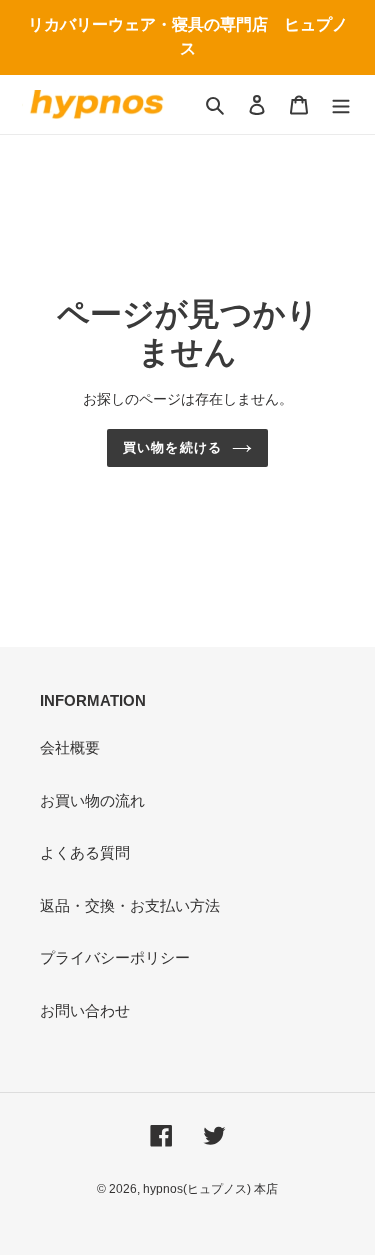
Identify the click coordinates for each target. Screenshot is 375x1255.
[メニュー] (341, 104)
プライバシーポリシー (115, 957)
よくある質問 (85, 852)
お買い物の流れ (92, 800)
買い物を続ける (172, 447)
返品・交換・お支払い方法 (130, 905)
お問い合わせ (85, 1010)
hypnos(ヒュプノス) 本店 (210, 1189)
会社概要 (70, 747)
